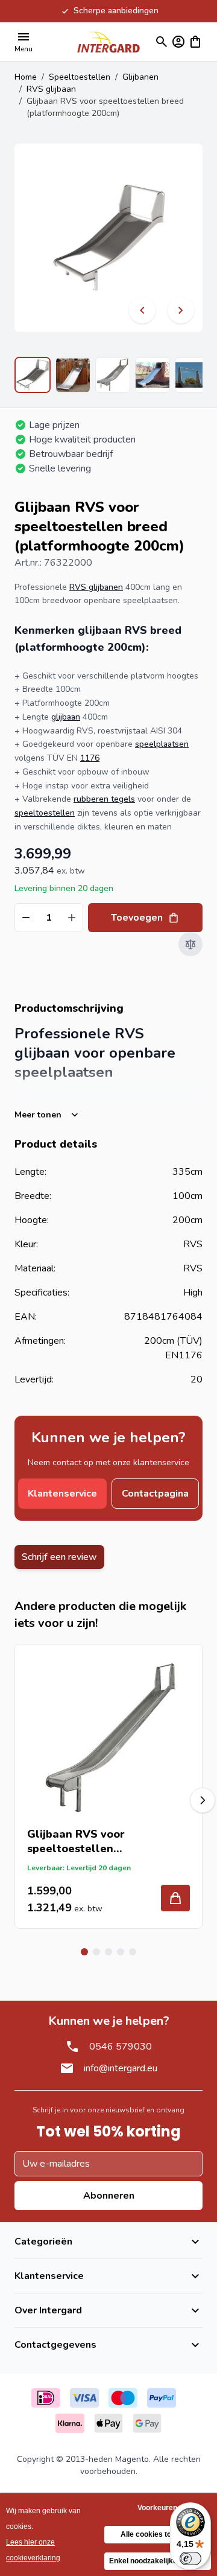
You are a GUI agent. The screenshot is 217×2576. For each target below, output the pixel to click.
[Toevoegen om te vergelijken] (190, 944)
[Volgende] (181, 310)
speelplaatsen (162, 744)
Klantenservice (62, 1494)
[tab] (84, 1952)
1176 (90, 758)
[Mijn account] (178, 42)
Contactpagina (155, 1494)
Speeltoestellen (80, 77)
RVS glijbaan (51, 89)
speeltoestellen (45, 813)
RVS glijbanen (96, 587)
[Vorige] (142, 310)
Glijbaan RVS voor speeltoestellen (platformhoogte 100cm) (93, 1841)
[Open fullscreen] (108, 238)
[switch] (190, 2558)
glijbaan (66, 717)
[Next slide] (203, 1800)
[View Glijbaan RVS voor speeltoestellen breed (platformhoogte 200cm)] (33, 375)
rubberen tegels (104, 799)
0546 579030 (121, 2047)
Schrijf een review (59, 1557)
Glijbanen (140, 77)
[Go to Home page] (108, 42)
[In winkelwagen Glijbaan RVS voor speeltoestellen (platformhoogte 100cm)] (175, 1898)
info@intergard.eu (121, 2068)
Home (26, 77)
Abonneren (109, 2196)
